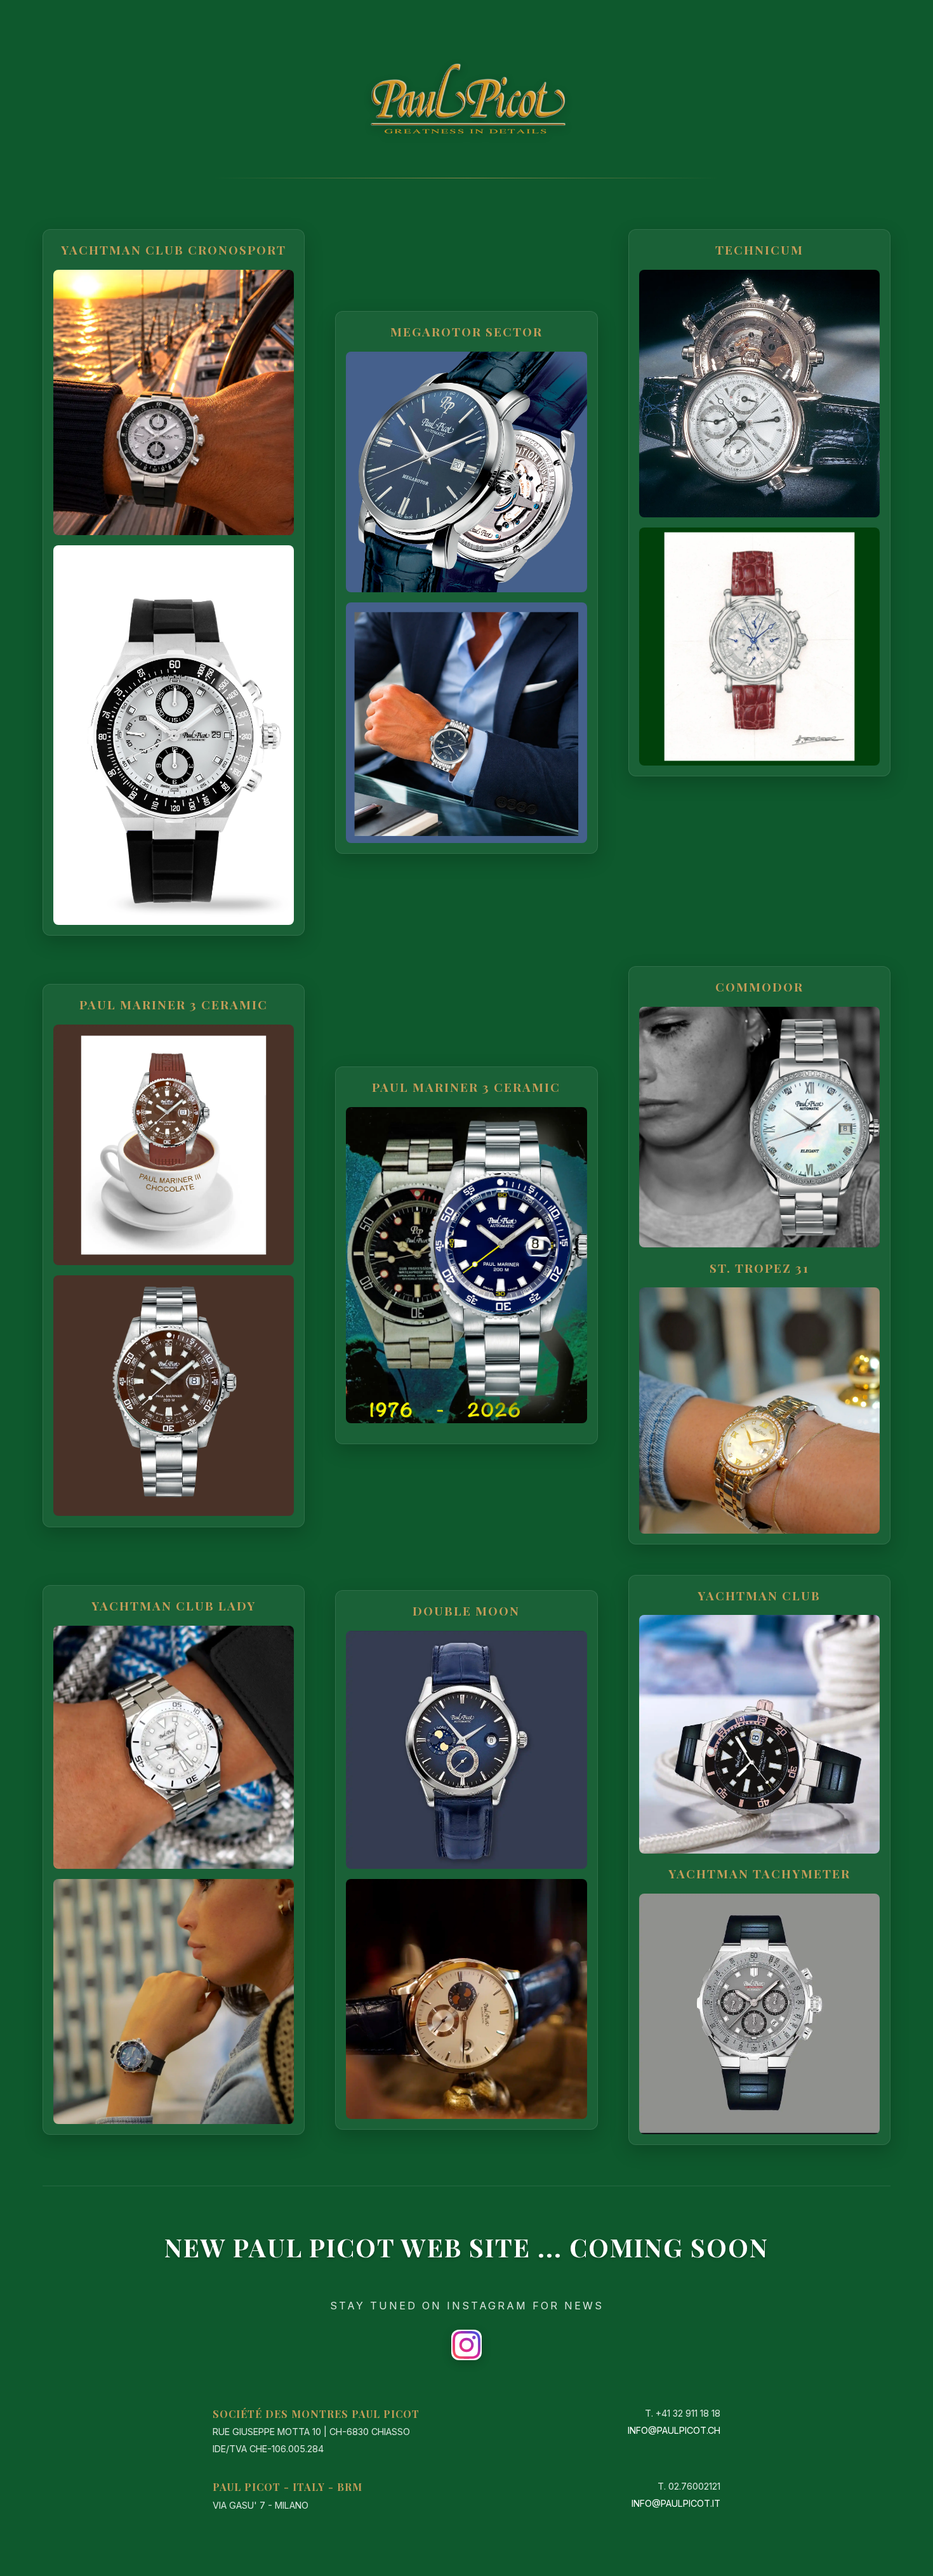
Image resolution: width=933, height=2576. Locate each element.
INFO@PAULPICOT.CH (674, 2430)
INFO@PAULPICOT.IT (676, 2503)
